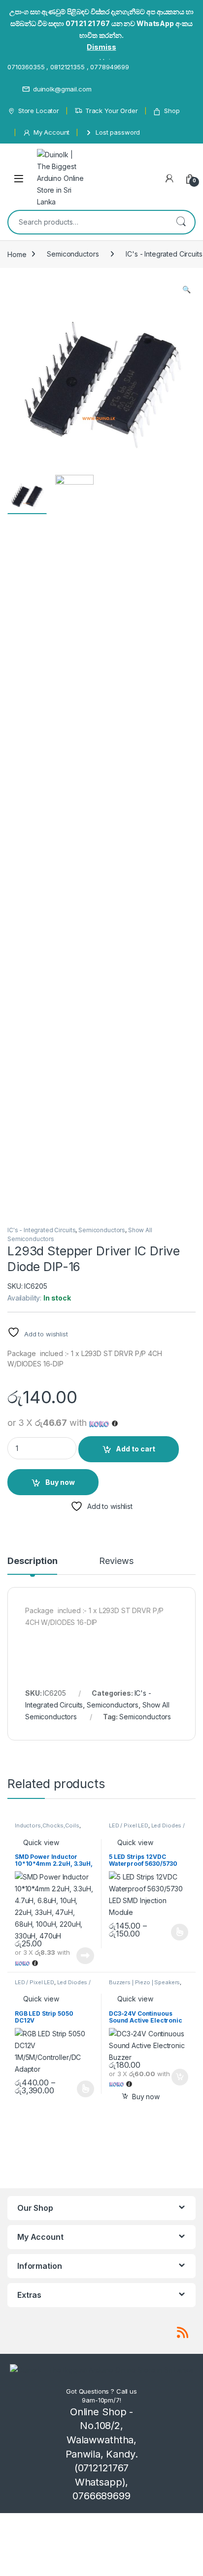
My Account (51, 132)
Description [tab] (32, 1561)
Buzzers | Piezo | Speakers (144, 1982)
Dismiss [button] (101, 47)
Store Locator (39, 111)
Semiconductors (73, 254)
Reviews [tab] (116, 1561)
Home (17, 254)
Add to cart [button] (180, 2077)
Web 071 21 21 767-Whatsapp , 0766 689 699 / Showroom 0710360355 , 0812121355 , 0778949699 (101, 61)
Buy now (60, 1482)
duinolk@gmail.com (62, 89)
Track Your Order (112, 111)
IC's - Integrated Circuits (41, 1230)
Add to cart (135, 1449)
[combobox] (88, 222)
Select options (176, 1932)
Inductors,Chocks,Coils (47, 1825)
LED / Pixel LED (129, 1825)
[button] (186, 289)
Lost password (118, 132)
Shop (172, 111)
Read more (85, 1956)
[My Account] (169, 178)
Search (181, 222)
